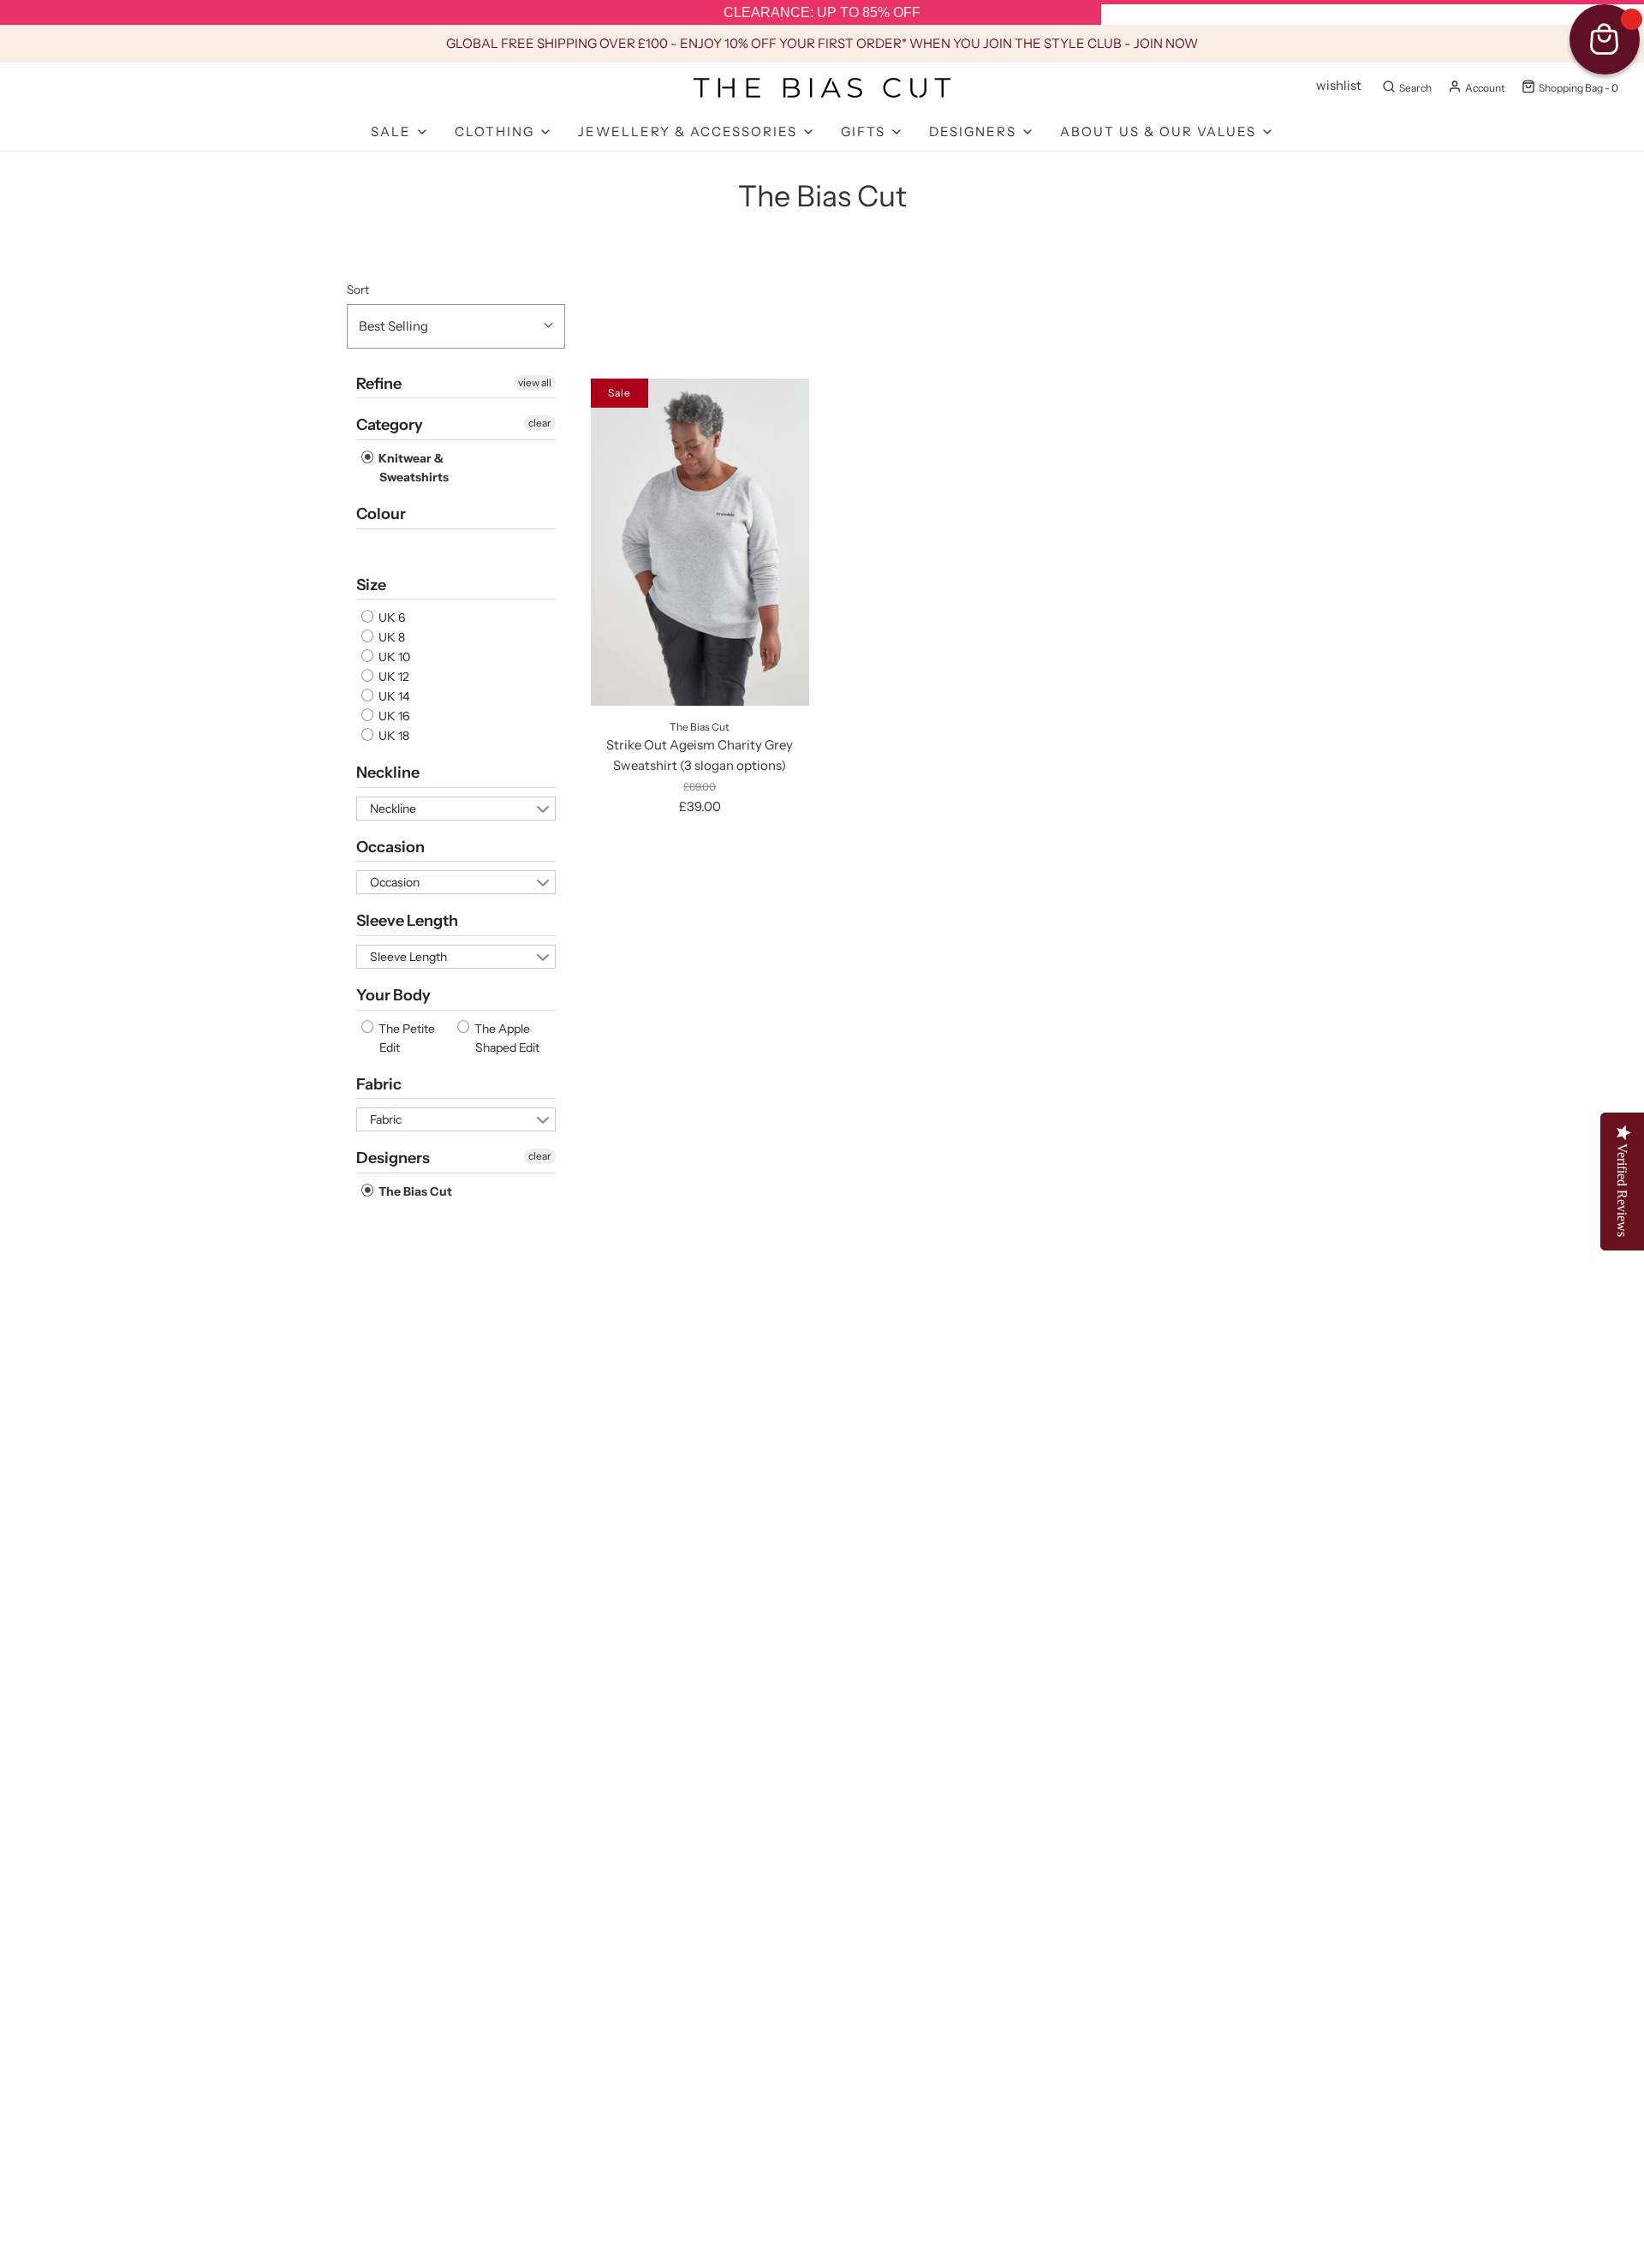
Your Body (393, 995)
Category (390, 425)
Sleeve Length (407, 921)
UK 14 (393, 696)
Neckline (388, 773)
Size (371, 585)
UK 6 (390, 618)
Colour (381, 514)
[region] (822, 13)
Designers (393, 1158)
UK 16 (393, 716)
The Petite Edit (405, 1038)
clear (540, 423)
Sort (358, 289)
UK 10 (393, 657)
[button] (456, 326)
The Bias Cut (414, 1191)
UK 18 (393, 736)
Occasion (390, 847)
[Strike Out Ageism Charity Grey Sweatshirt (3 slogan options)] (700, 542)
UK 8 (390, 637)
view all (535, 382)
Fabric (379, 1084)
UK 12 (393, 677)
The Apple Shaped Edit (506, 1038)
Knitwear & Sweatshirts (412, 468)
